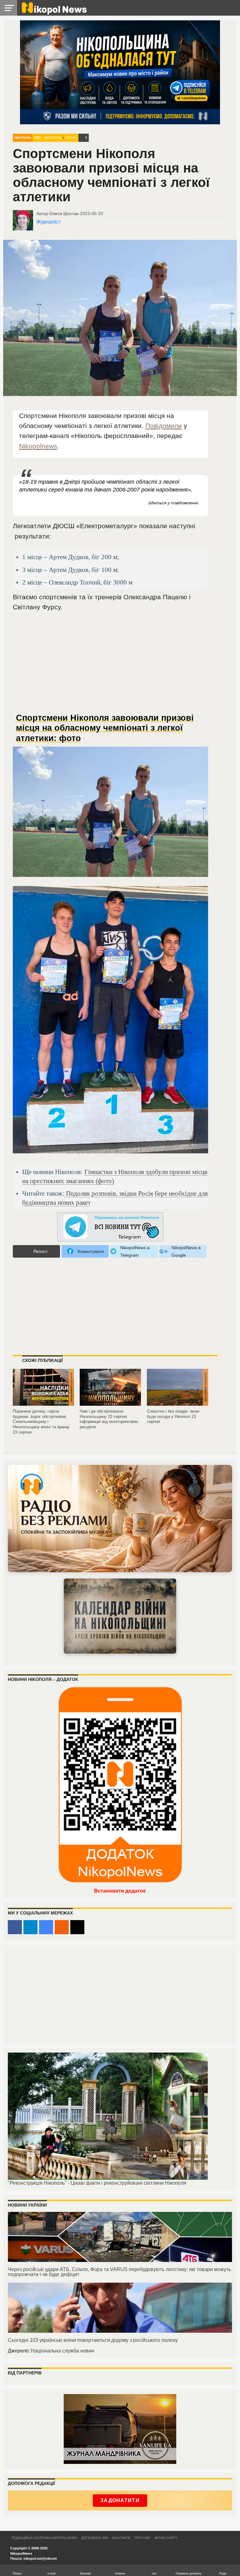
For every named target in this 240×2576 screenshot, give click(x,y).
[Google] (46, 1927)
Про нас (142, 2538)
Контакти (121, 2538)
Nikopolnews (38, 446)
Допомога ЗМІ (95, 2538)
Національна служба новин (63, 2351)
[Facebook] (15, 1927)
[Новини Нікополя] (54, 13)
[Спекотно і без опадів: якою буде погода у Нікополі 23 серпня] (177, 1403)
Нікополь (23, 138)
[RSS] (62, 1927)
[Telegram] (30, 1927)
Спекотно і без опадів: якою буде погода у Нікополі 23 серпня (173, 1416)
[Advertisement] (110, 665)
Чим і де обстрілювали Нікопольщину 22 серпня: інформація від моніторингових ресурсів (109, 1419)
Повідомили (164, 426)
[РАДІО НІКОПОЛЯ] (120, 1616)
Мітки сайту (166, 2538)
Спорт (71, 138)
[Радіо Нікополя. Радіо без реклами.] (120, 1519)
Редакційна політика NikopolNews (44, 2538)
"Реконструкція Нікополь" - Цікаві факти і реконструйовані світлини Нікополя (97, 2183)
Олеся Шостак (64, 214)
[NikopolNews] (110, 1227)
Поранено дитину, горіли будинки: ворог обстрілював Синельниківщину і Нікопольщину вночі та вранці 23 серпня (41, 1422)
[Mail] (77, 1927)
